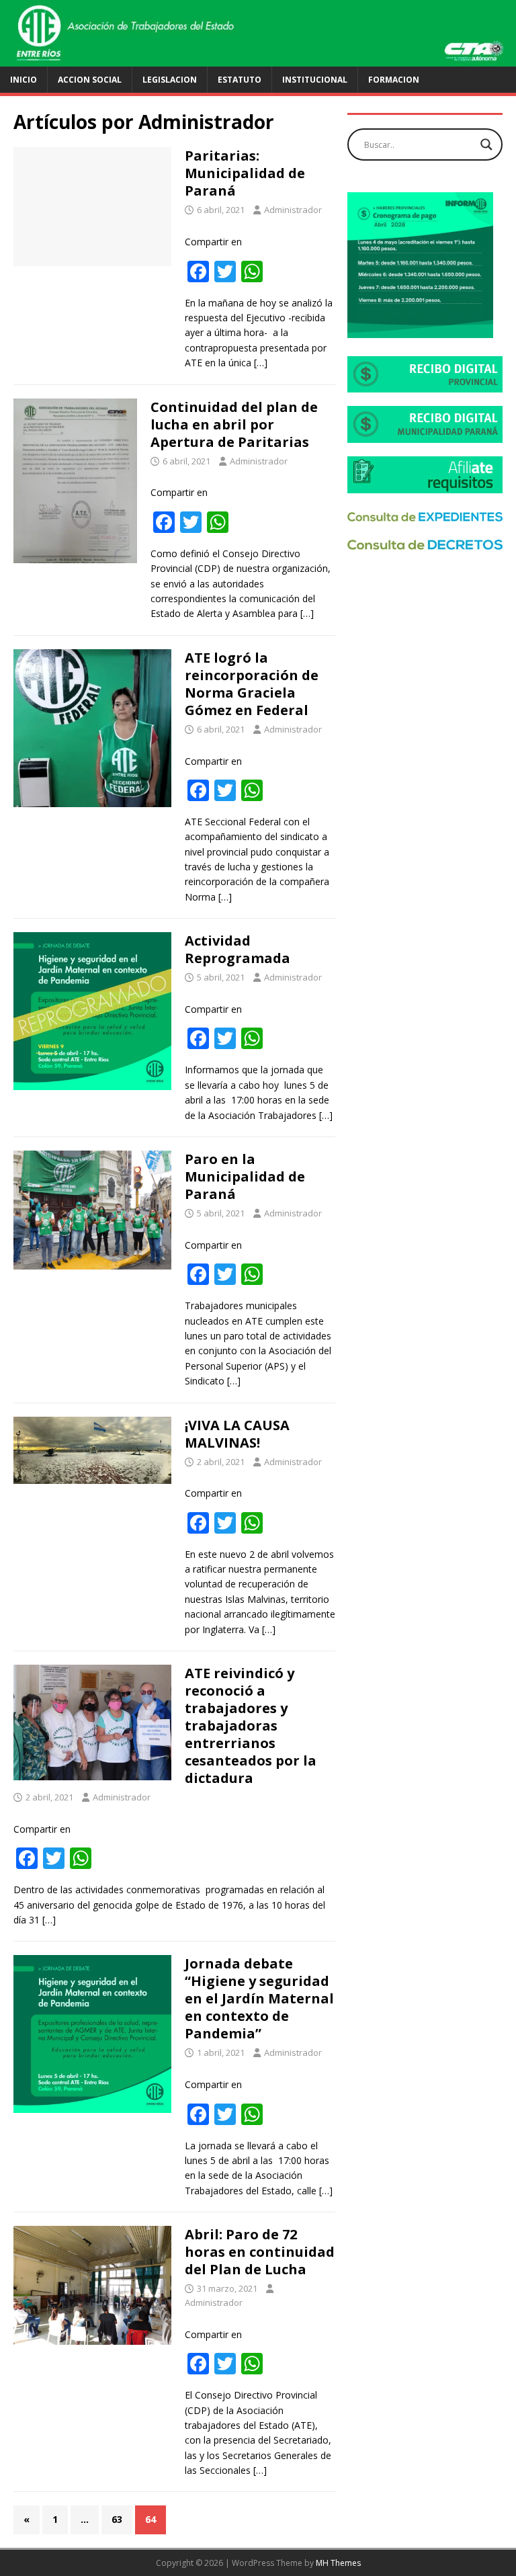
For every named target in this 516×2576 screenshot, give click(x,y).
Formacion (394, 80)
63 (117, 2519)
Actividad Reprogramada (238, 949)
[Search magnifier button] (486, 144)
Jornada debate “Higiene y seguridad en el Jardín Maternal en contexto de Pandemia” (259, 1998)
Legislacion (170, 80)
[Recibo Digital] (425, 385)
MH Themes (338, 2563)
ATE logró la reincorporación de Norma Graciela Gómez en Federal (252, 684)
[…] (261, 363)
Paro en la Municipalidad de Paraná (245, 1176)
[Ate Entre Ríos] (258, 58)
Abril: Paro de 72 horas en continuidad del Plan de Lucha (260, 2252)
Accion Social (90, 80)
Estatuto (240, 80)
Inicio (24, 80)
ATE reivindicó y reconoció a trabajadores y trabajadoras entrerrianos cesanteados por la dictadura (251, 1726)
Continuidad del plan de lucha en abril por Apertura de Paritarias (234, 424)
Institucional (315, 80)
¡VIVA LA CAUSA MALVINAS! (237, 1434)
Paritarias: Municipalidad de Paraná (245, 173)
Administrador (293, 210)
